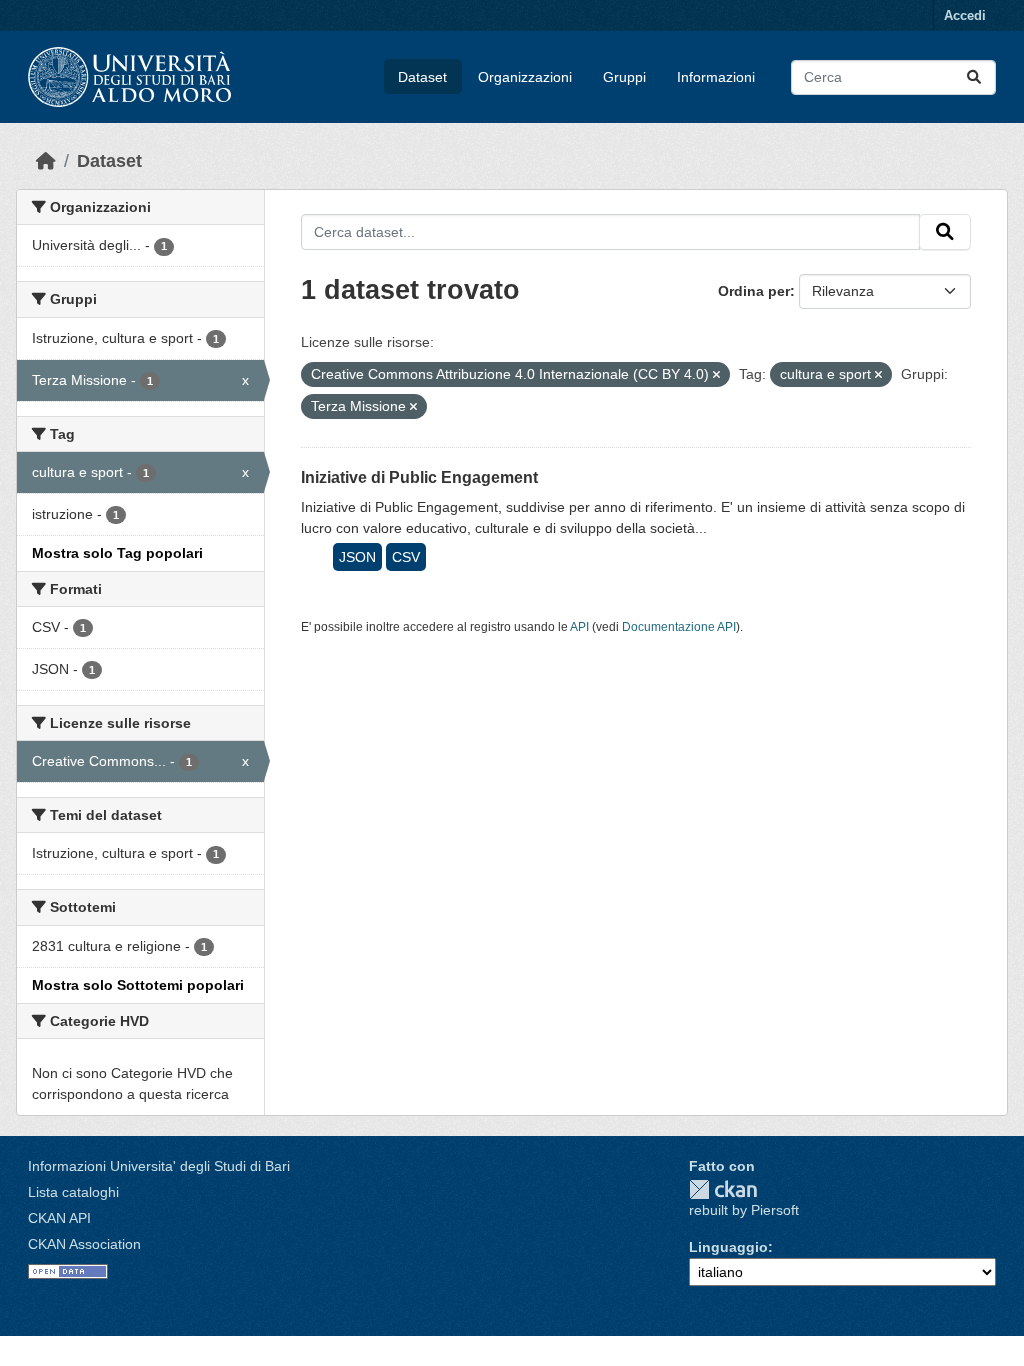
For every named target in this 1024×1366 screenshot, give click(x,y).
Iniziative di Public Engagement (419, 477)
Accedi (965, 15)
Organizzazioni (525, 77)
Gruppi (624, 77)
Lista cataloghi (73, 1192)
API (579, 627)
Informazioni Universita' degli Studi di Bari (159, 1166)
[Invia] (974, 77)
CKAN (723, 1189)
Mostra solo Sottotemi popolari (138, 985)
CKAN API (59, 1218)
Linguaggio (728, 1247)
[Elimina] (716, 375)
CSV (406, 557)
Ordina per (754, 291)
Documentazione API (679, 627)
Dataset (422, 77)
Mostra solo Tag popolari (117, 553)
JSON (357, 557)
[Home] (46, 161)
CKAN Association (84, 1244)
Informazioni (716, 77)
